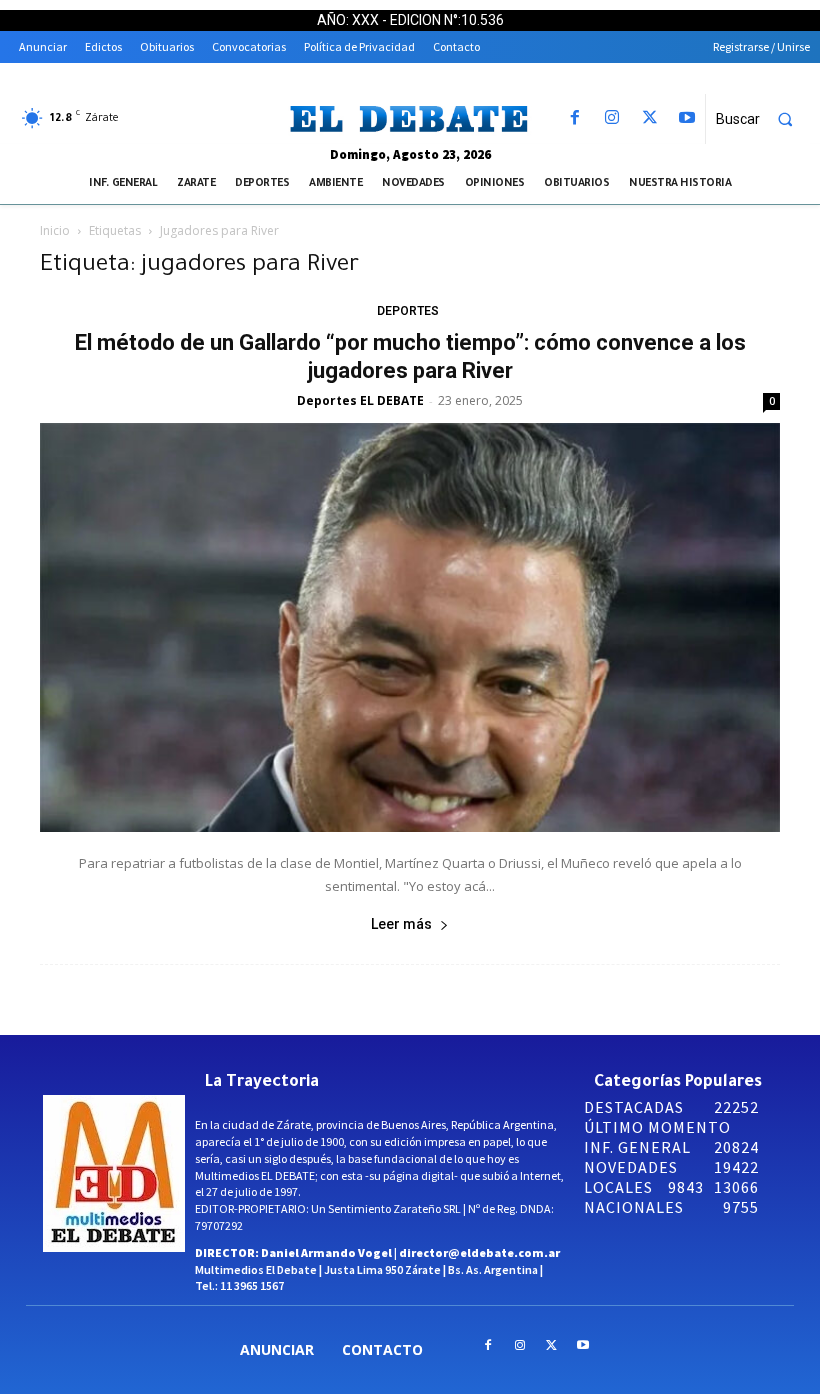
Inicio (55, 230)
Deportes (408, 311)
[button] (763, 119)
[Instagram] (612, 118)
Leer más (401, 924)
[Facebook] (575, 118)
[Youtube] (686, 118)
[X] (649, 118)
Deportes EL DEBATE (360, 400)
